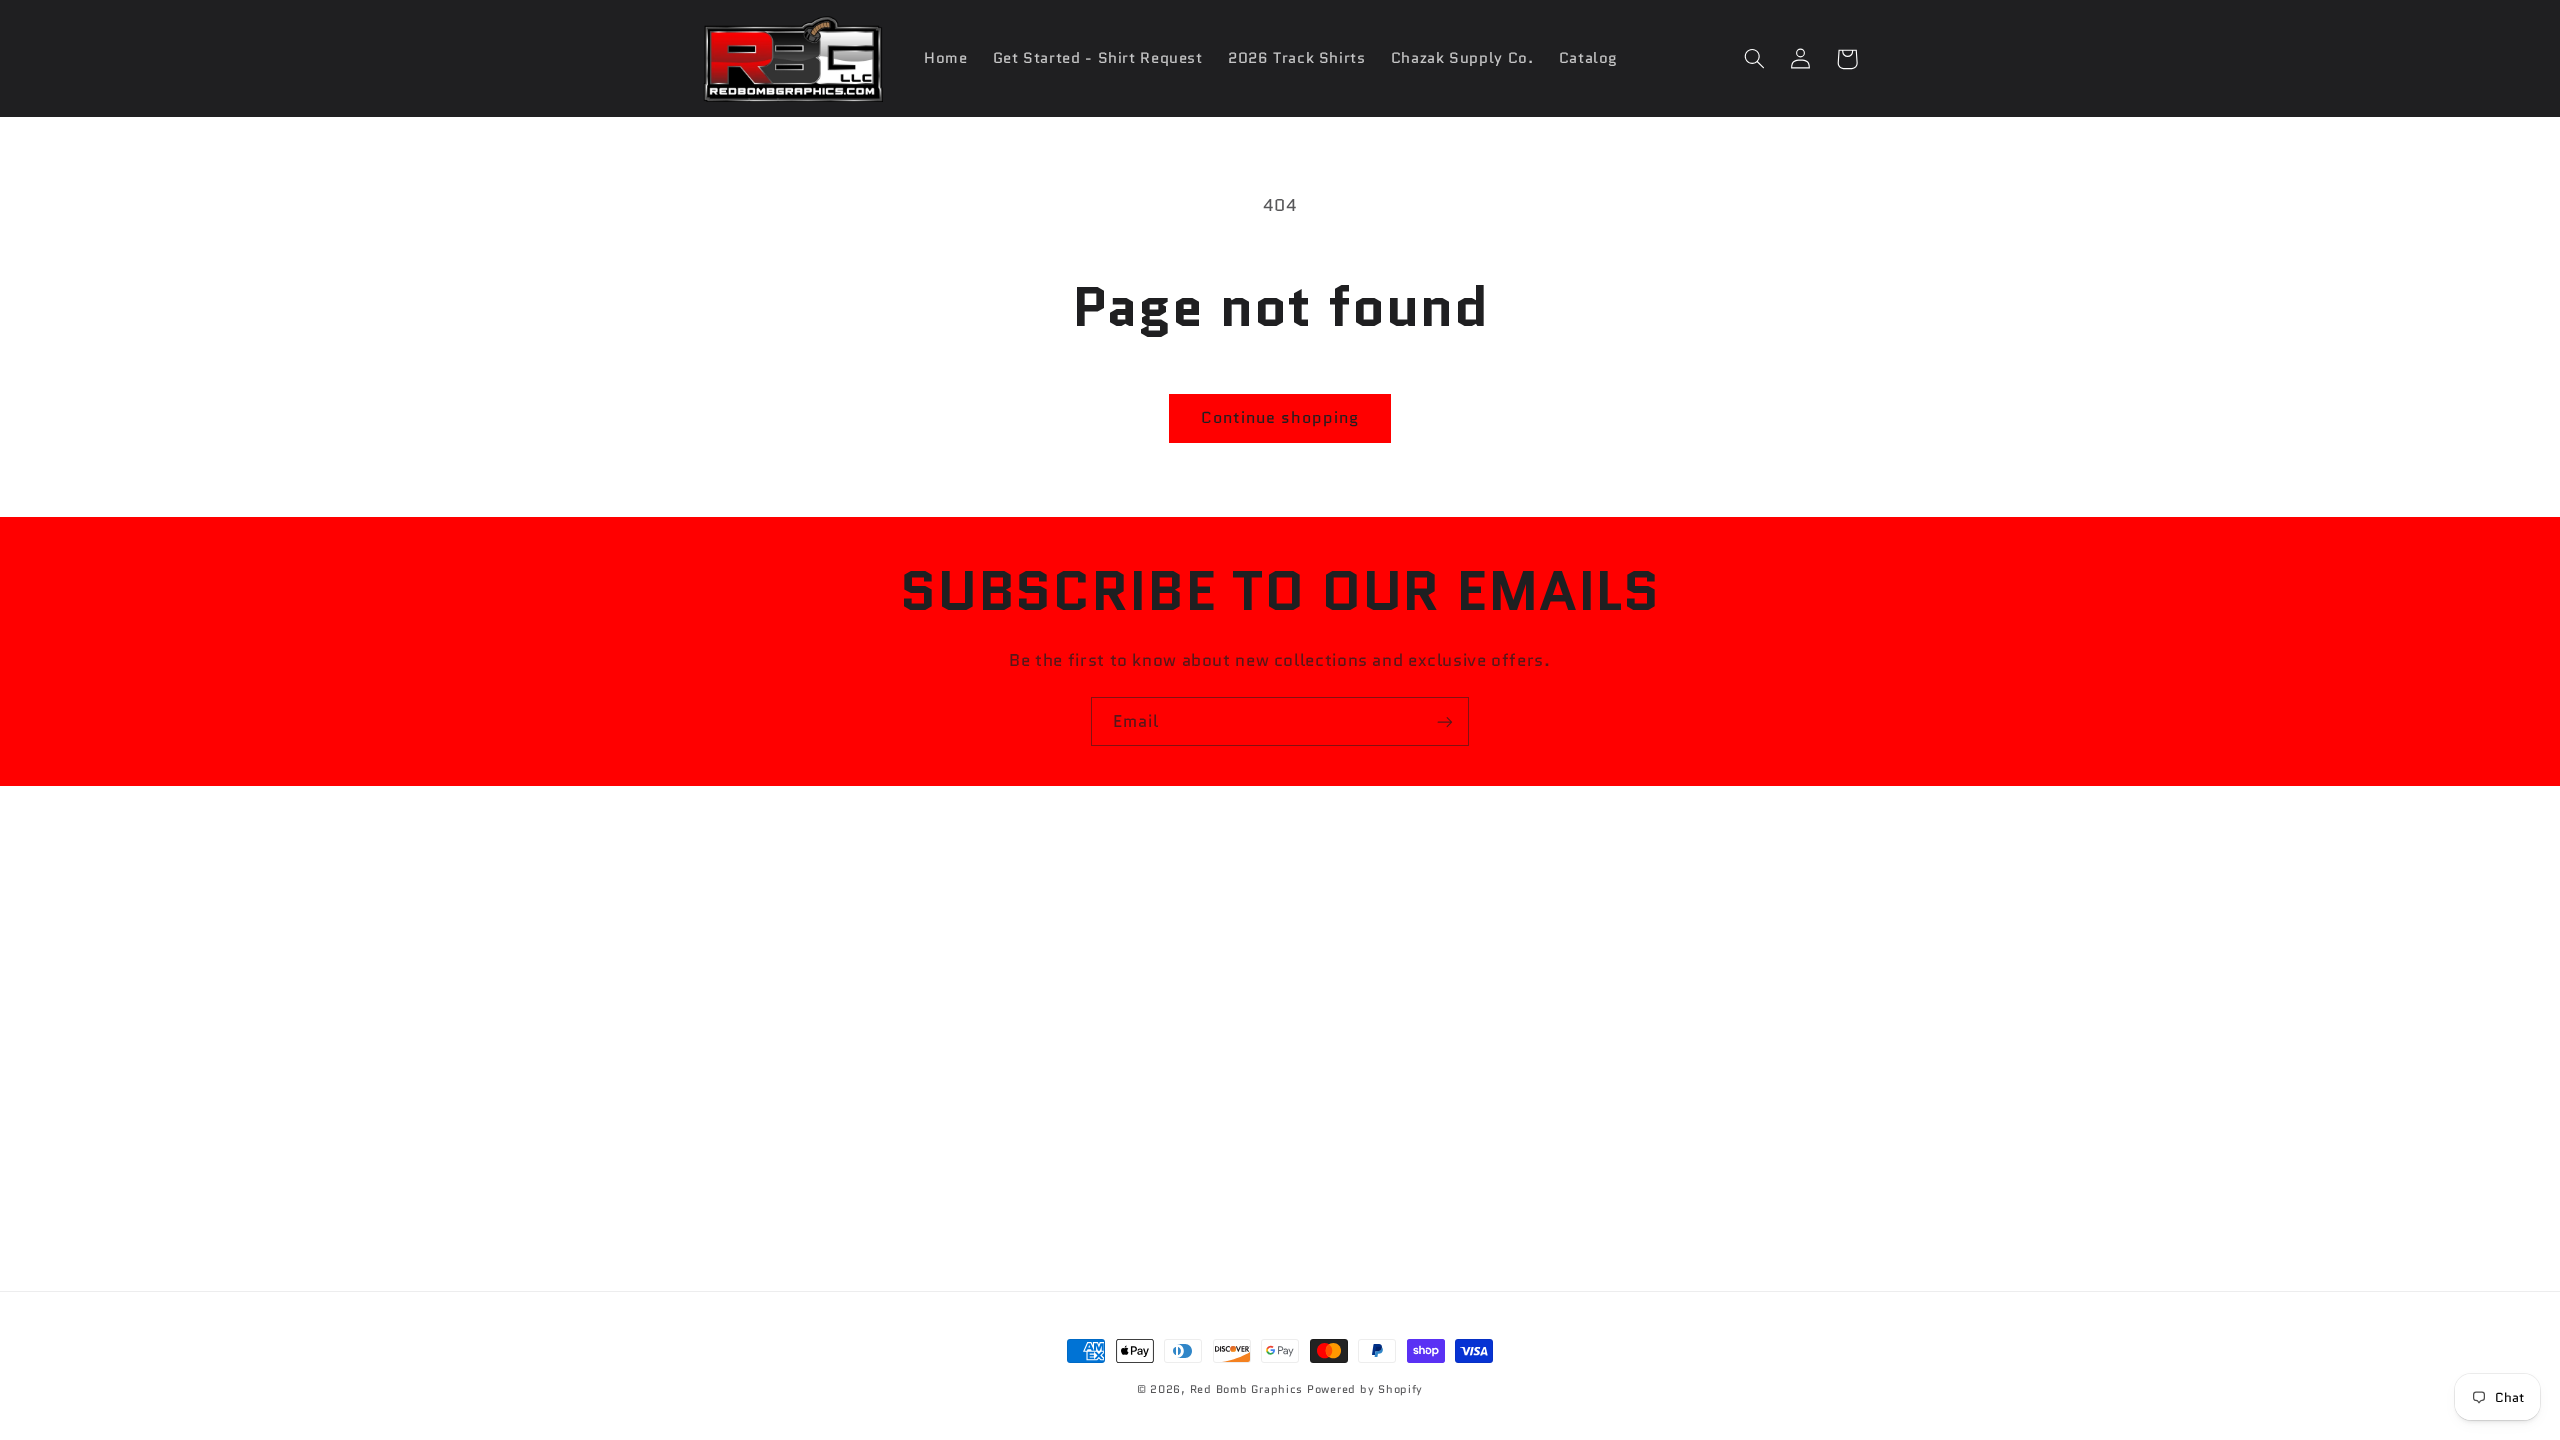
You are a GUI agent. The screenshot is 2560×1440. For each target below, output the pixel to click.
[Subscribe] (1445, 721)
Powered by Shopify (1365, 1389)
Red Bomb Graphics (1247, 1389)
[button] (1755, 59)
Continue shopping (1280, 417)
